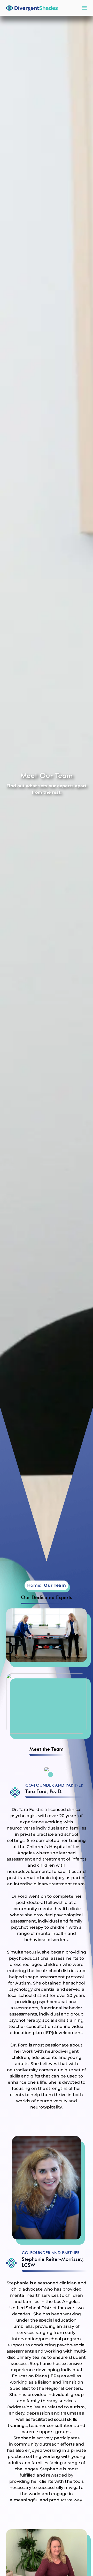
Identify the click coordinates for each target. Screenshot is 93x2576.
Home (34, 1585)
